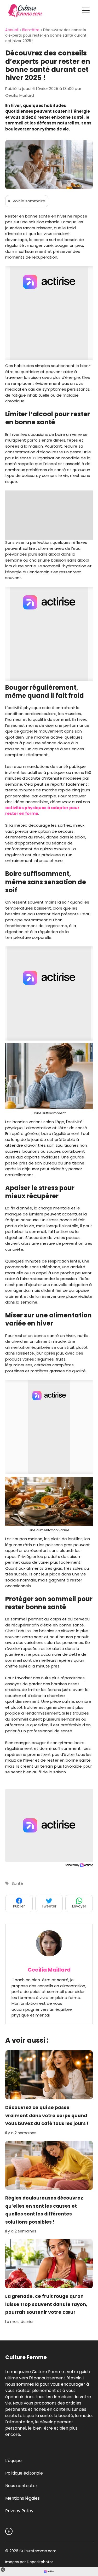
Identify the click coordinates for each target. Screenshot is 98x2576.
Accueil (12, 30)
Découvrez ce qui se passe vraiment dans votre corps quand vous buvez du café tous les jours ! (47, 2115)
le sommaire (29, 201)
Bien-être (31, 30)
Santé (17, 1883)
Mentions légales (22, 2498)
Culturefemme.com (37, 2551)
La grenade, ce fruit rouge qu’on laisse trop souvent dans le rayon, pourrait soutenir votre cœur (46, 2304)
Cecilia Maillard (49, 1970)
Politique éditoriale (24, 2473)
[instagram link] (9, 2531)
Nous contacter (21, 2486)
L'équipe (13, 2461)
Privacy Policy (19, 2511)
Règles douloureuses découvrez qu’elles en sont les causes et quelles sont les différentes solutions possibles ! (44, 2210)
